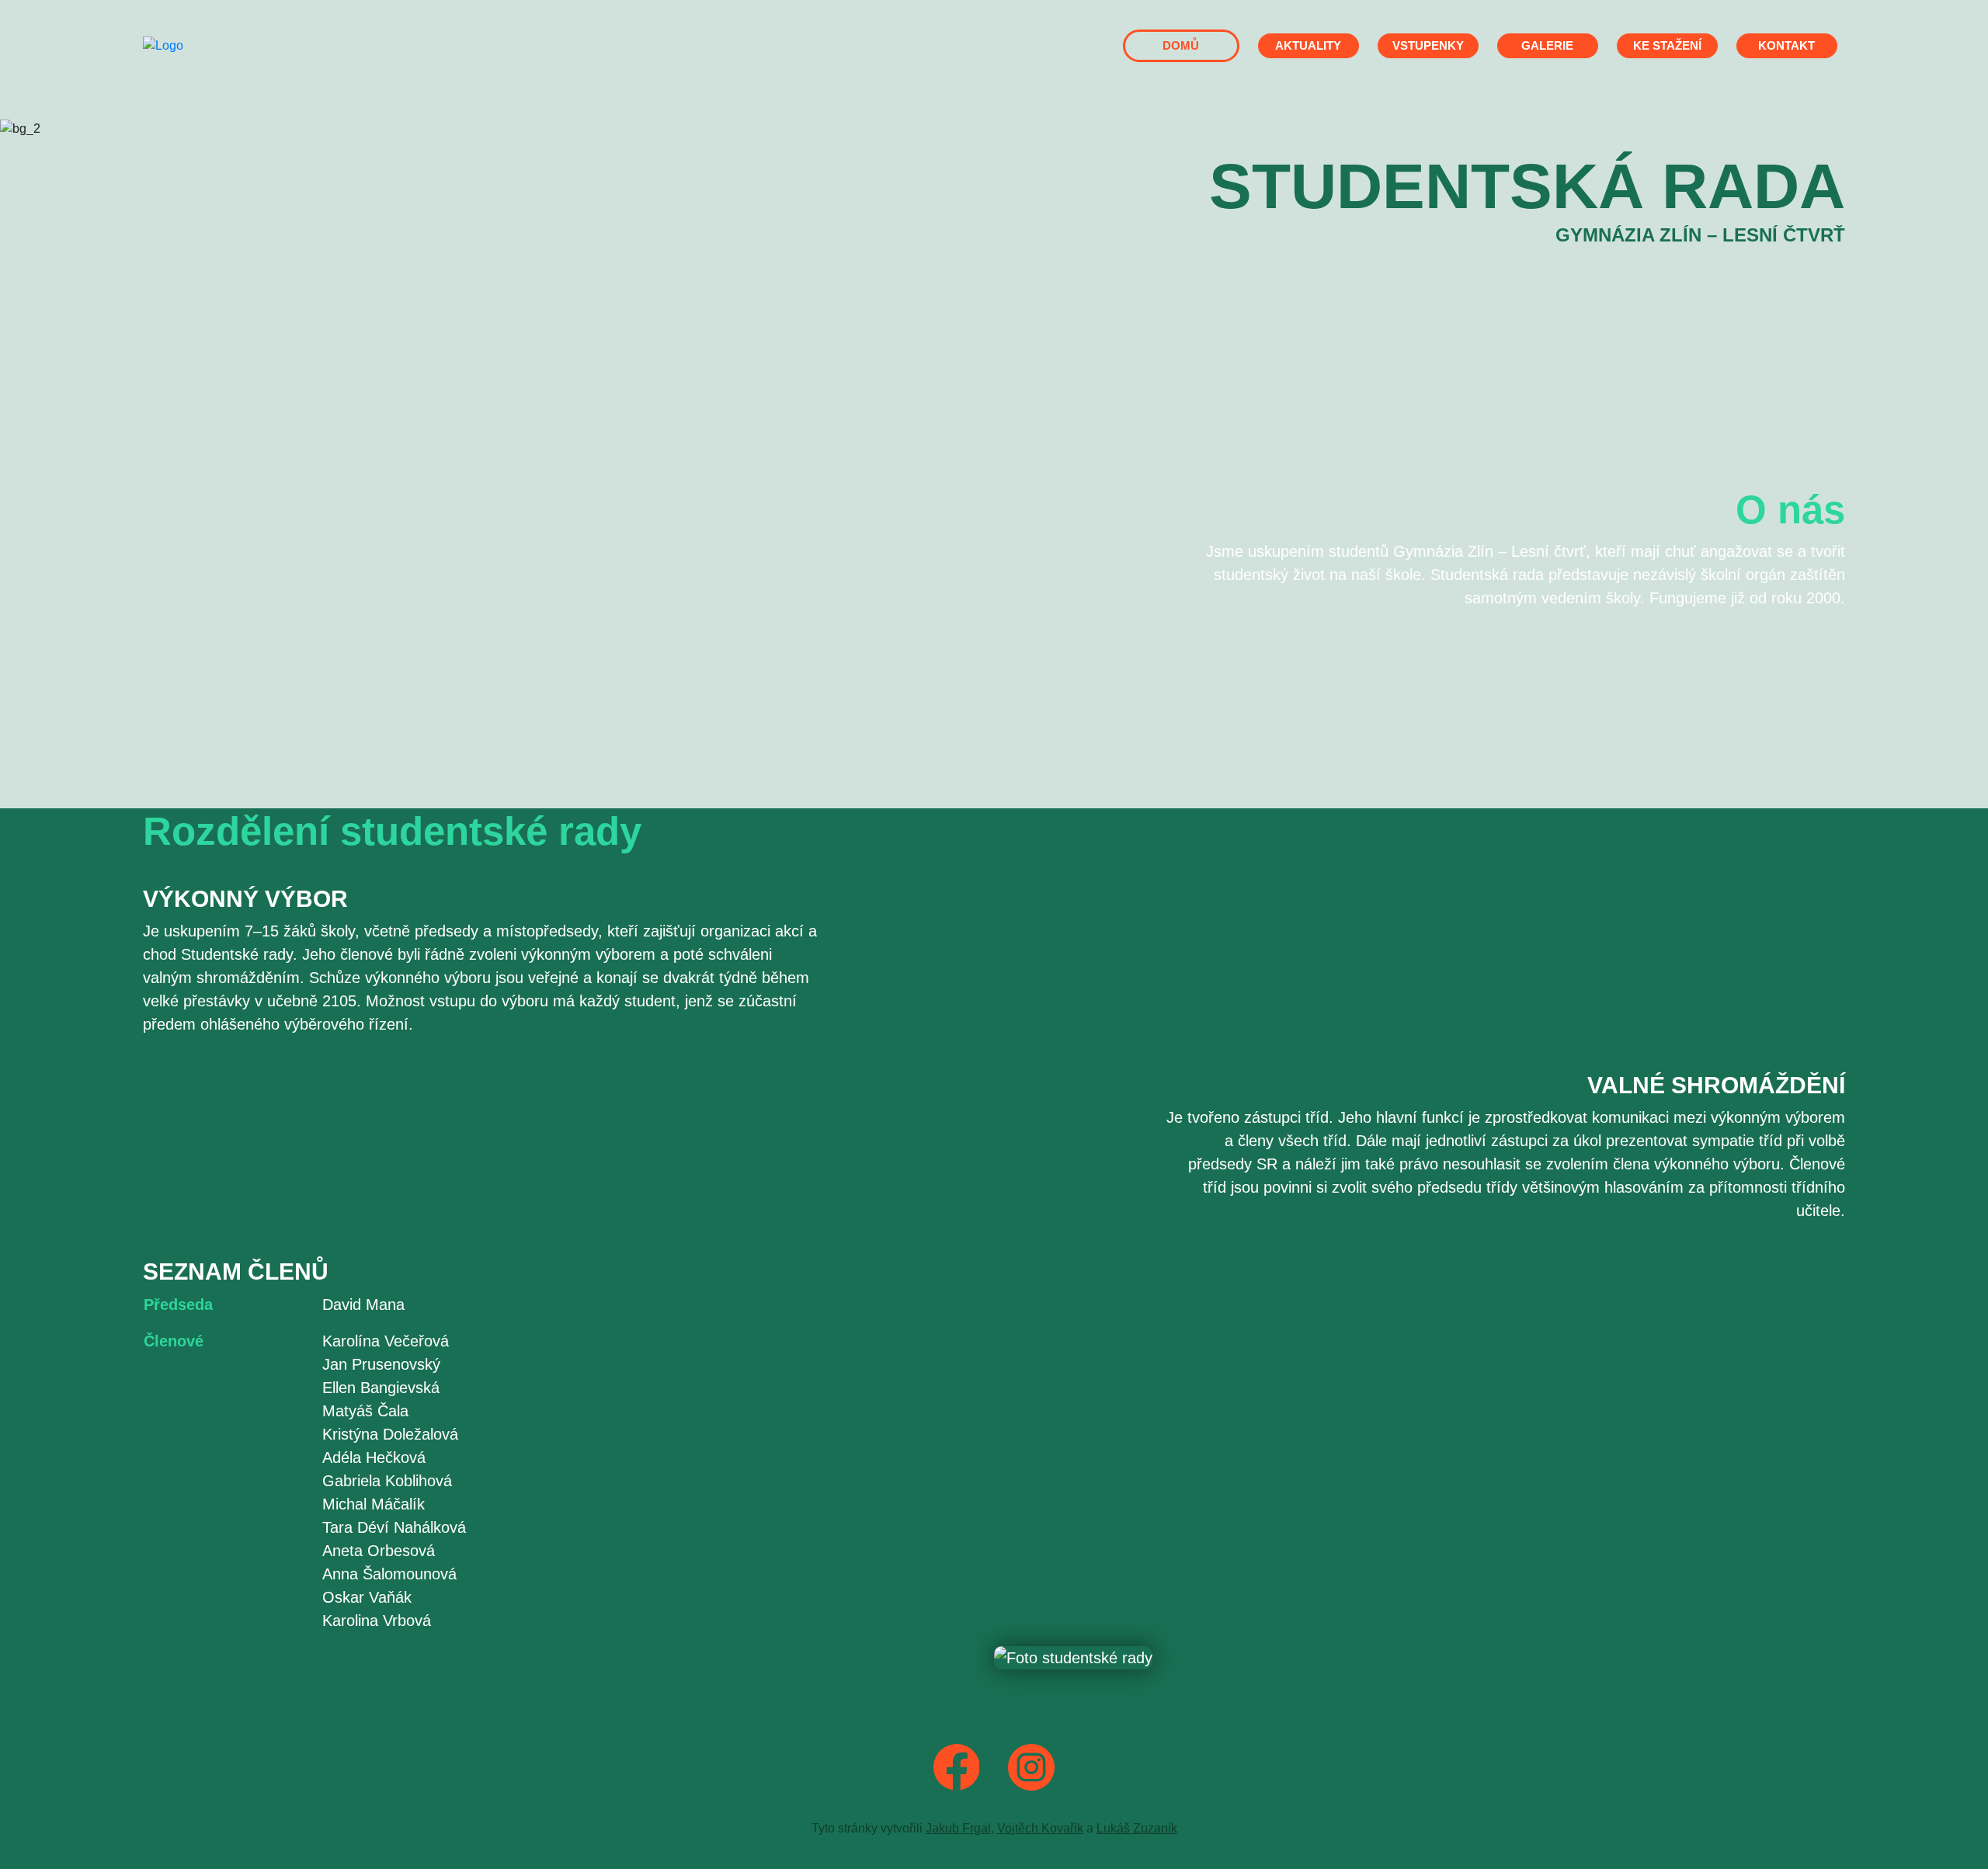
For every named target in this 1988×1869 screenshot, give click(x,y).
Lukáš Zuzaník (1137, 1828)
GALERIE (1547, 45)
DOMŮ (1181, 45)
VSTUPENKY (1428, 45)
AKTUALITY (1308, 45)
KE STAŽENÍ (1667, 45)
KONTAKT (1786, 45)
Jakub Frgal (958, 1828)
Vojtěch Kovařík (1040, 1828)
